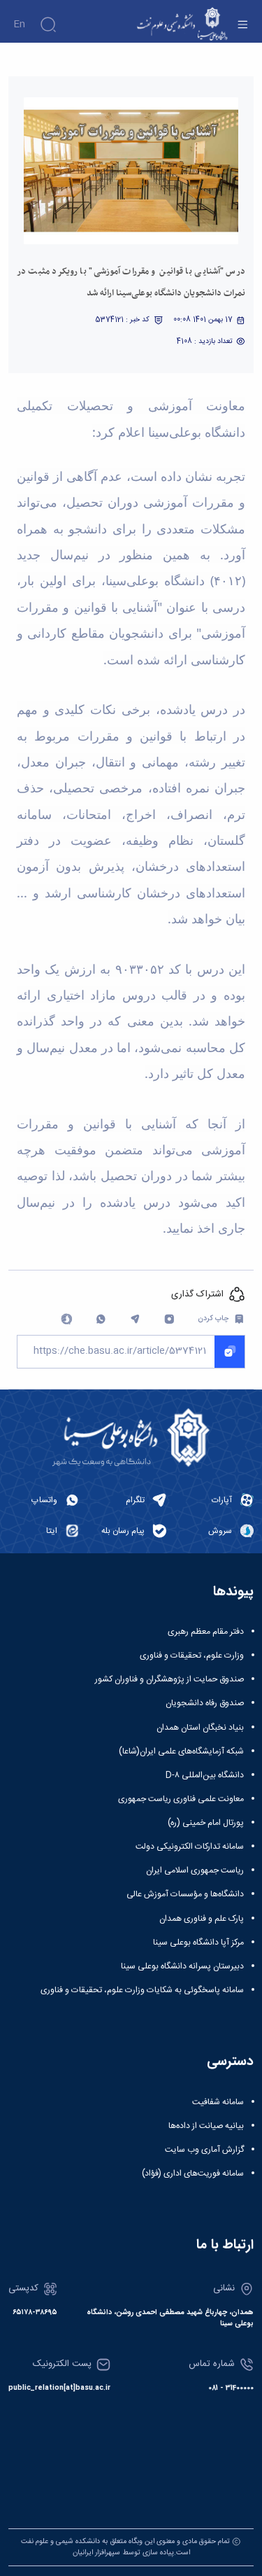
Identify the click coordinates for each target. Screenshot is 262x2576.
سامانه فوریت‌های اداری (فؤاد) (193, 2173)
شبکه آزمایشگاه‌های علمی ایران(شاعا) (181, 1751)
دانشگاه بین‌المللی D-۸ (205, 1775)
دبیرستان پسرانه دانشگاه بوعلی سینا (182, 1966)
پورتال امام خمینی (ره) (206, 1823)
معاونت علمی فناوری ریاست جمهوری (181, 1799)
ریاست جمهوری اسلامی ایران (195, 1870)
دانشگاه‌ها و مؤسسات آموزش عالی (185, 1894)
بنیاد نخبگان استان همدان (200, 1728)
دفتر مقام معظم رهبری (206, 1632)
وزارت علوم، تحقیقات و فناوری (192, 1655)
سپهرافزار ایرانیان (96, 2553)
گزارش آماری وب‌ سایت (204, 2150)
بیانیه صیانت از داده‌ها (206, 2126)
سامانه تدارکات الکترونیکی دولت (190, 1847)
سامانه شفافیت (218, 2102)
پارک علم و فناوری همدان (202, 1919)
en (19, 24)
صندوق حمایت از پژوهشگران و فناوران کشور (169, 1679)
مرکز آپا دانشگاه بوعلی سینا (198, 1942)
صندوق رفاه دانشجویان (205, 1703)
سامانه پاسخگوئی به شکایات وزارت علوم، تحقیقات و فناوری (142, 1990)
